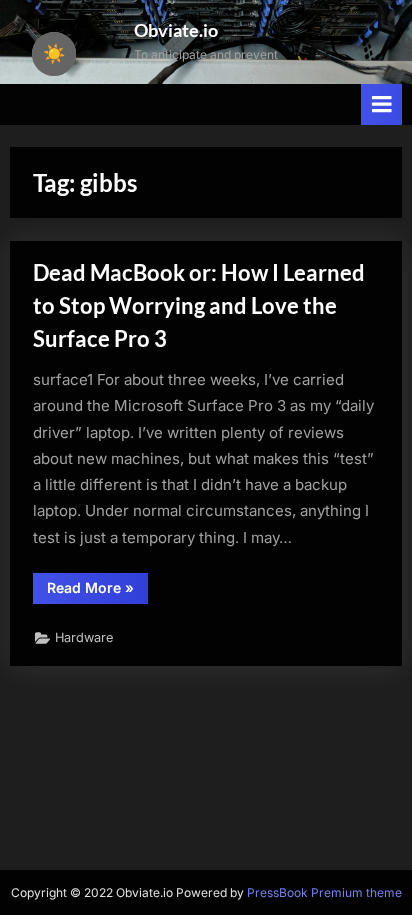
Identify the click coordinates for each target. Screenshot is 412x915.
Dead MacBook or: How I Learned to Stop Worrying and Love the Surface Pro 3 (199, 305)
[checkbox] (54, 54)
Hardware (84, 637)
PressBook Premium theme (324, 892)
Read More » (97, 591)
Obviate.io (176, 30)
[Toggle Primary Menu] (382, 104)
